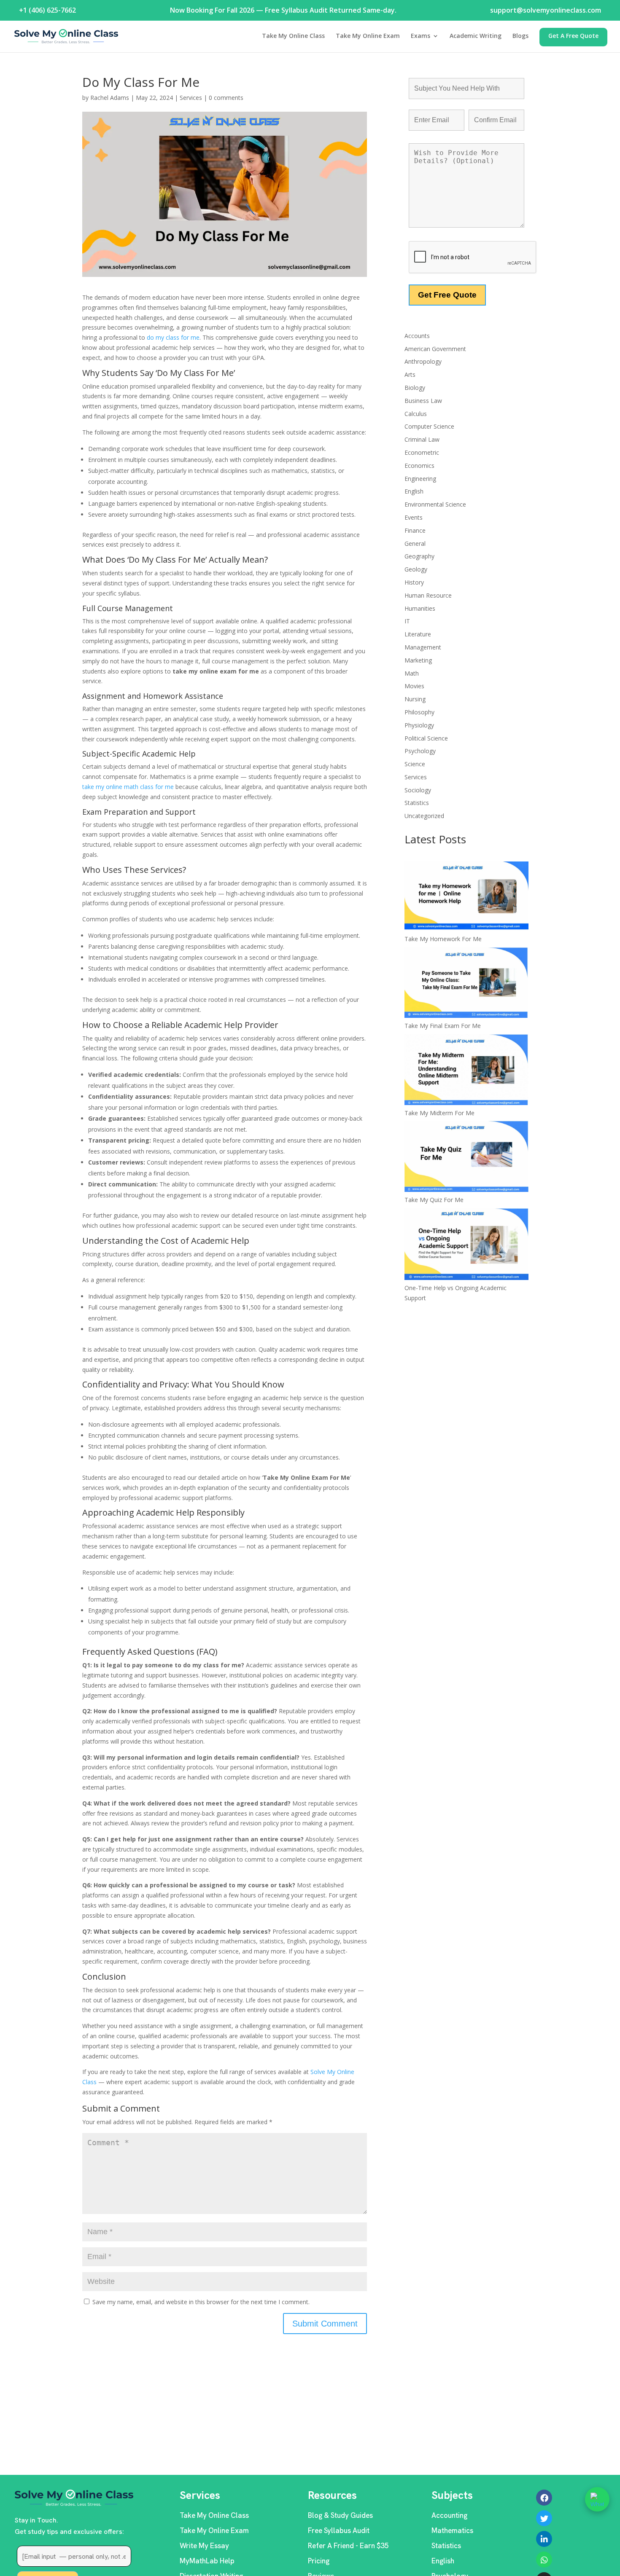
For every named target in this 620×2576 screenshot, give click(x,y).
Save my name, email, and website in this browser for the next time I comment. (201, 2302)
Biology (415, 388)
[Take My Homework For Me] (466, 898)
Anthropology (423, 361)
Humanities (420, 608)
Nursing (415, 699)
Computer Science (429, 426)
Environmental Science (435, 504)
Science (415, 764)
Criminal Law (422, 439)
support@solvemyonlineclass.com (546, 10)
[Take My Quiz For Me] (466, 1158)
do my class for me (173, 337)
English (414, 491)
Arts (410, 374)
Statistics (417, 803)
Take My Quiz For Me (434, 1200)
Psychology (420, 751)
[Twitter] (544, 2518)
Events (414, 517)
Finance (415, 530)
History (414, 582)
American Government (435, 349)
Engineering (420, 479)
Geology (416, 569)
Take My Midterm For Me (439, 1113)
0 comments (226, 98)
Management (423, 647)
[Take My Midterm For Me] (466, 1071)
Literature (418, 634)
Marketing (418, 660)
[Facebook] (544, 2498)
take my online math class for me (128, 787)
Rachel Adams (110, 98)
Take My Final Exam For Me (443, 1026)
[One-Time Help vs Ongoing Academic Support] (466, 1245)
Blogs (520, 36)
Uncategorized (424, 816)
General (415, 543)
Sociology (418, 790)
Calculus (416, 414)
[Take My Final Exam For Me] (466, 984)
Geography (419, 556)
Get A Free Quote (573, 36)
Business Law (423, 401)
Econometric (422, 452)
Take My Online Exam (368, 36)
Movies (414, 686)
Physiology (419, 725)
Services (191, 98)
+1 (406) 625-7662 (47, 10)
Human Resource (428, 595)
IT (407, 621)
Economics (419, 466)
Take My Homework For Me (443, 939)
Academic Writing (476, 36)
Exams (421, 36)
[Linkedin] (544, 2539)
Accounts (417, 336)
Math (412, 673)
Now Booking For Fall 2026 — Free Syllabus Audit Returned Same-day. (283, 10)
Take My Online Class (293, 36)
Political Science (426, 738)
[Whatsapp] (544, 2560)
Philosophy (419, 712)
